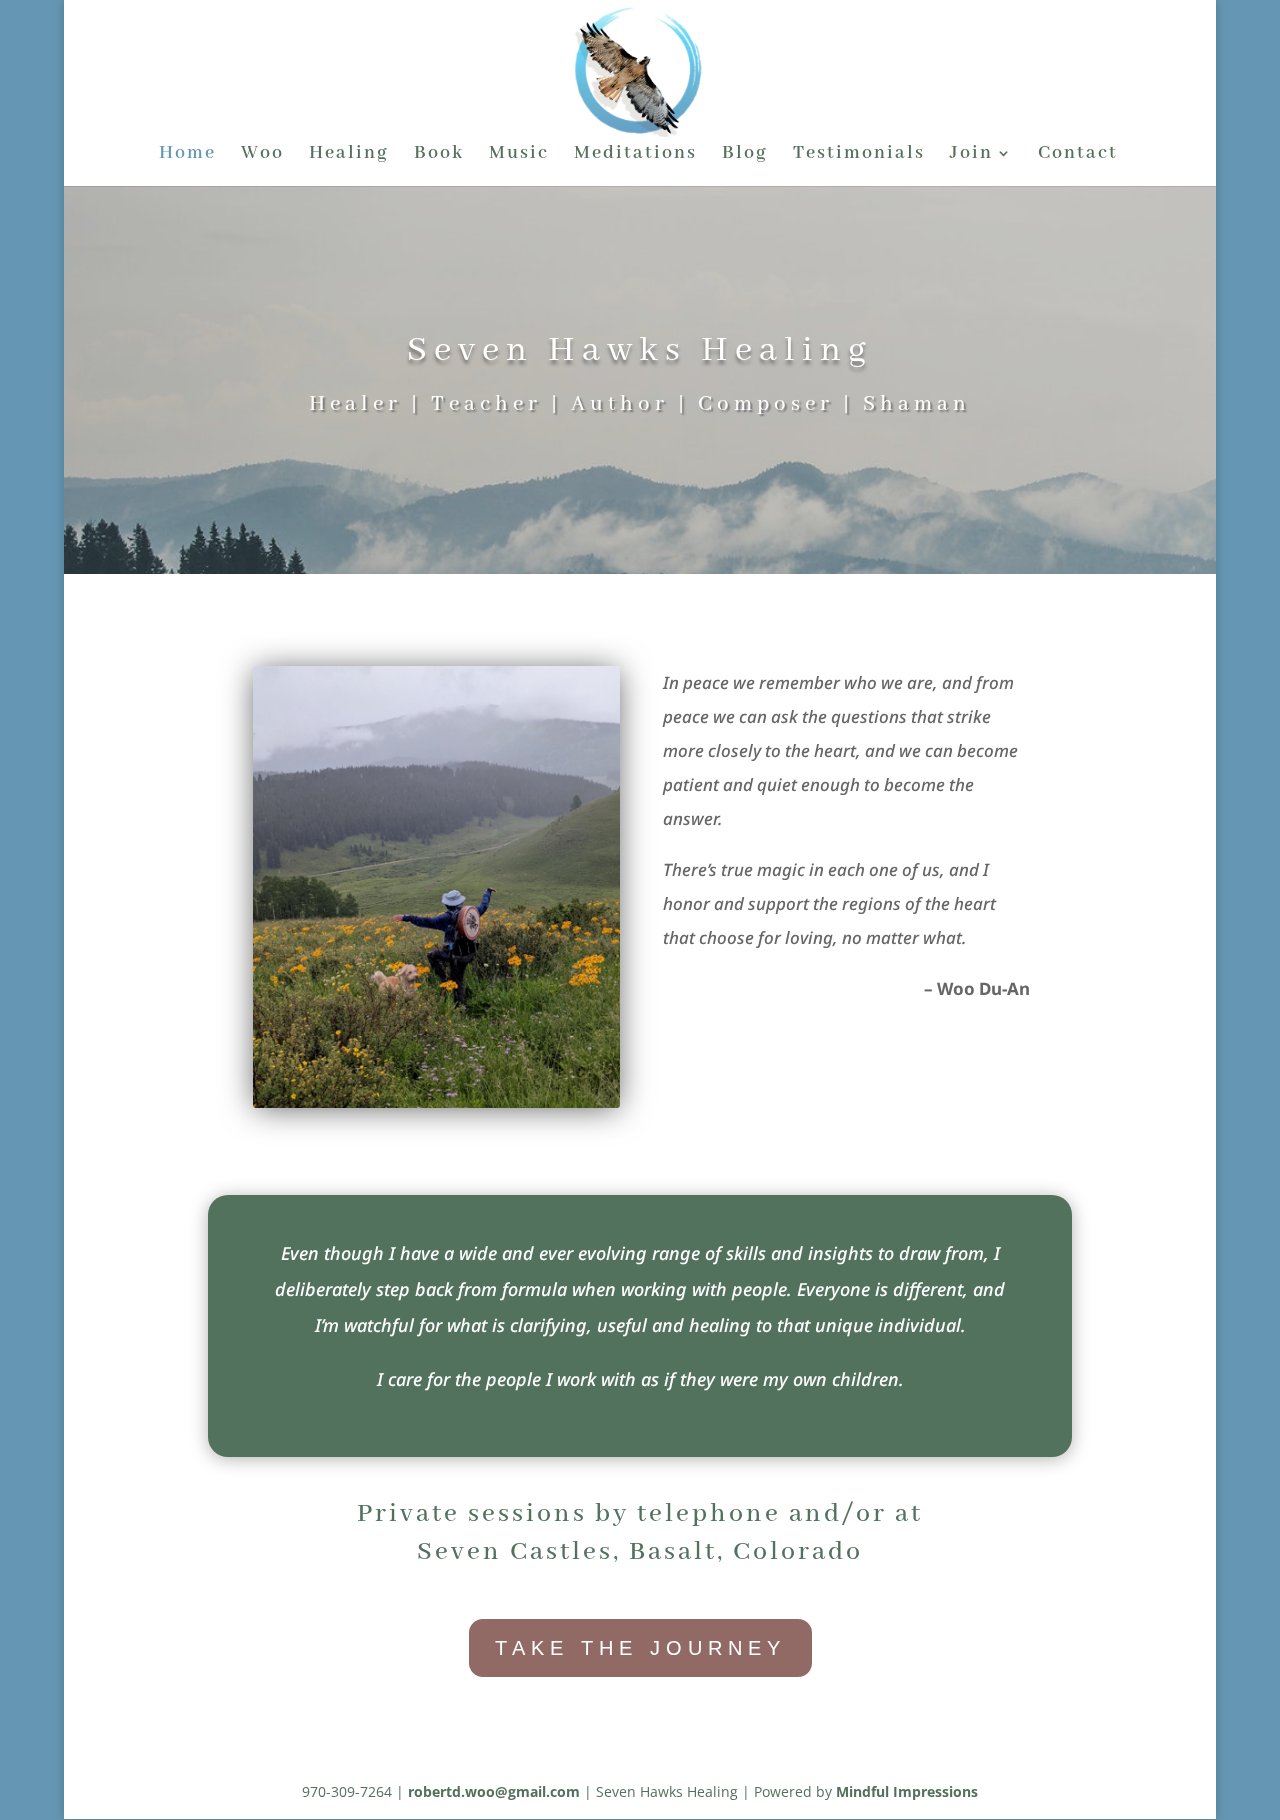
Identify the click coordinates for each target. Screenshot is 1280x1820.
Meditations (635, 155)
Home (187, 155)
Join (971, 155)
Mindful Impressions (907, 1791)
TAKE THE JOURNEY (640, 1648)
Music (519, 155)
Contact (1078, 155)
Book (439, 155)
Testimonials (859, 155)
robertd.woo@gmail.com (494, 1791)
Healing (349, 155)
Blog (745, 155)
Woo (262, 155)
